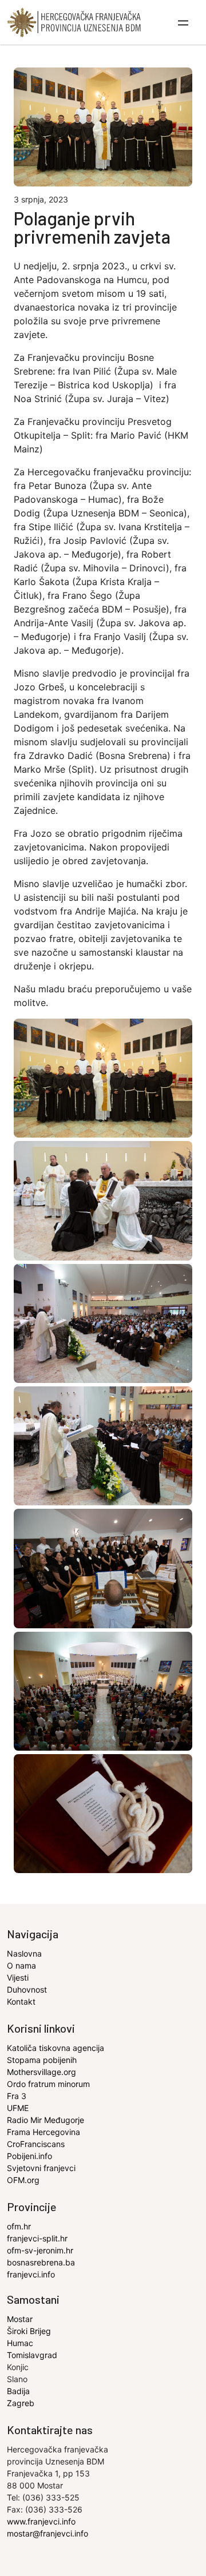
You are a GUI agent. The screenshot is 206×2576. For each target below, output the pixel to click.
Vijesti (18, 1977)
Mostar (20, 2319)
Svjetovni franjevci (41, 2168)
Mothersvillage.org (41, 2072)
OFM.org (23, 2180)
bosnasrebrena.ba (41, 2262)
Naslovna (24, 1953)
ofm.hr (19, 2226)
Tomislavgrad (32, 2355)
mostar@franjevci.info (47, 2533)
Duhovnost (27, 1989)
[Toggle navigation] (184, 22)
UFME (18, 2108)
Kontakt (21, 2001)
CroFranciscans (36, 2144)
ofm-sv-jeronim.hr (40, 2250)
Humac (20, 2343)
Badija (18, 2391)
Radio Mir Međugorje (45, 2120)
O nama (21, 1965)
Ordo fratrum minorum (48, 2084)
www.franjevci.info (41, 2521)
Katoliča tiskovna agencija (56, 2048)
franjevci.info (31, 2274)
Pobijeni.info (29, 2156)
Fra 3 (17, 2096)
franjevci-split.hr (37, 2238)
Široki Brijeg (29, 2331)
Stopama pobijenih (42, 2060)
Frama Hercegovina (43, 2132)
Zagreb (21, 2403)
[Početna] (74, 22)
